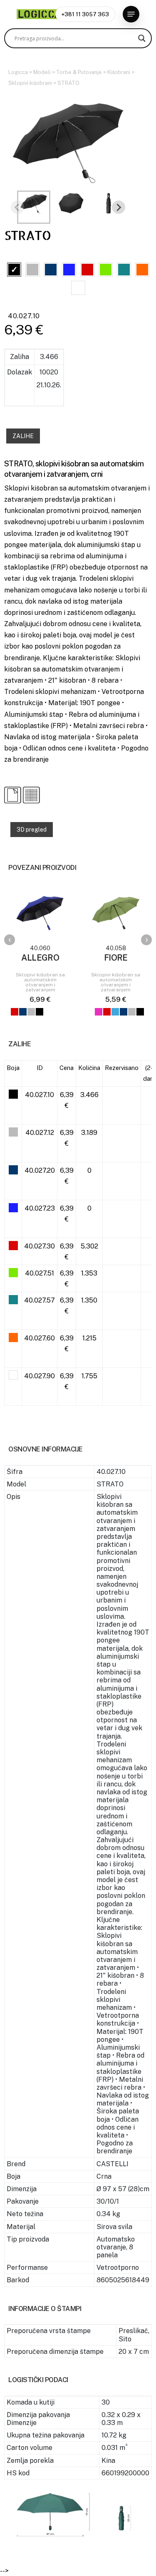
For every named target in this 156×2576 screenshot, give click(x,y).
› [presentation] (147, 940)
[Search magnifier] (142, 38)
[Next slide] (119, 207)
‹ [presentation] (10, 940)
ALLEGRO (40, 958)
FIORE (116, 958)
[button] (131, 14)
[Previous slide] (17, 207)
